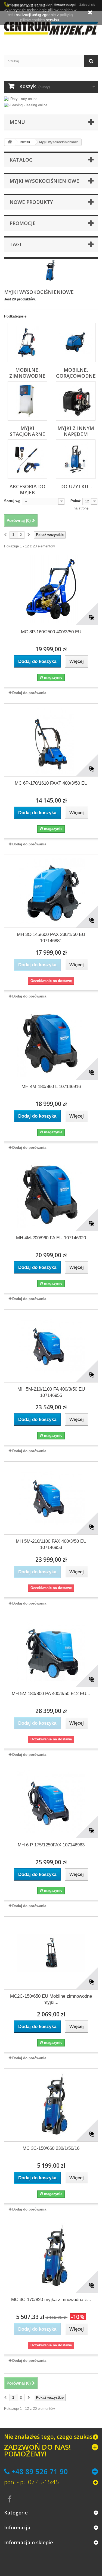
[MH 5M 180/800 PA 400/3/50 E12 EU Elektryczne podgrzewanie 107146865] (51, 1650)
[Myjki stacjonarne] (27, 401)
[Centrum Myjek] (51, 28)
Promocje (23, 223)
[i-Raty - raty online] (21, 98)
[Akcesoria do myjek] (27, 459)
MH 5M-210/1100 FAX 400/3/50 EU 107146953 (51, 1544)
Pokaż (76, 501)
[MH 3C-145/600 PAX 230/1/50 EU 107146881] (51, 891)
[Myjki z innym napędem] (76, 401)
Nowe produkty (31, 202)
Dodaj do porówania (29, 693)
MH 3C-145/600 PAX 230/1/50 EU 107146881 (51, 938)
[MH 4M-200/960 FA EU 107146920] (51, 1195)
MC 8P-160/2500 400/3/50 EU (51, 632)
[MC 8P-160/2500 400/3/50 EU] (51, 589)
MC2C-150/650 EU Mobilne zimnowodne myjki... (51, 1999)
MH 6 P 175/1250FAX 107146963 (51, 1845)
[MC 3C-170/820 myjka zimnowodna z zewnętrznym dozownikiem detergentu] (51, 2256)
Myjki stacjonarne (27, 431)
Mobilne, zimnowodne (27, 373)
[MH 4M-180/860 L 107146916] (51, 1043)
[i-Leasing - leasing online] (26, 105)
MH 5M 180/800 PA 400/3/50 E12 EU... (51, 1694)
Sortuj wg (12, 501)
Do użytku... (76, 486)
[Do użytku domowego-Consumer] (76, 459)
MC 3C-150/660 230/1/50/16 (51, 2148)
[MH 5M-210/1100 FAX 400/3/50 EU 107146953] (51, 1498)
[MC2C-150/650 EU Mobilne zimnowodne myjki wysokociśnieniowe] (51, 1953)
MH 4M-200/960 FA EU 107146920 (51, 1238)
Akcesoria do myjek (27, 489)
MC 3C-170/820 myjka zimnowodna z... (51, 2300)
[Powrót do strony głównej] (10, 142)
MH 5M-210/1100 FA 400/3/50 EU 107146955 (51, 1392)
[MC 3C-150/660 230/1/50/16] (51, 2105)
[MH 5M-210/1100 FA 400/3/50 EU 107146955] (51, 1346)
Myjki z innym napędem (76, 431)
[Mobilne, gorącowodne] (76, 343)
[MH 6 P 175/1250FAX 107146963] (51, 1802)
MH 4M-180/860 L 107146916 (51, 1087)
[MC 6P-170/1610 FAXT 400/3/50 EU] (51, 740)
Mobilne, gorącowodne (76, 373)
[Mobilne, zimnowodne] (27, 343)
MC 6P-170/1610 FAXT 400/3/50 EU (51, 783)
